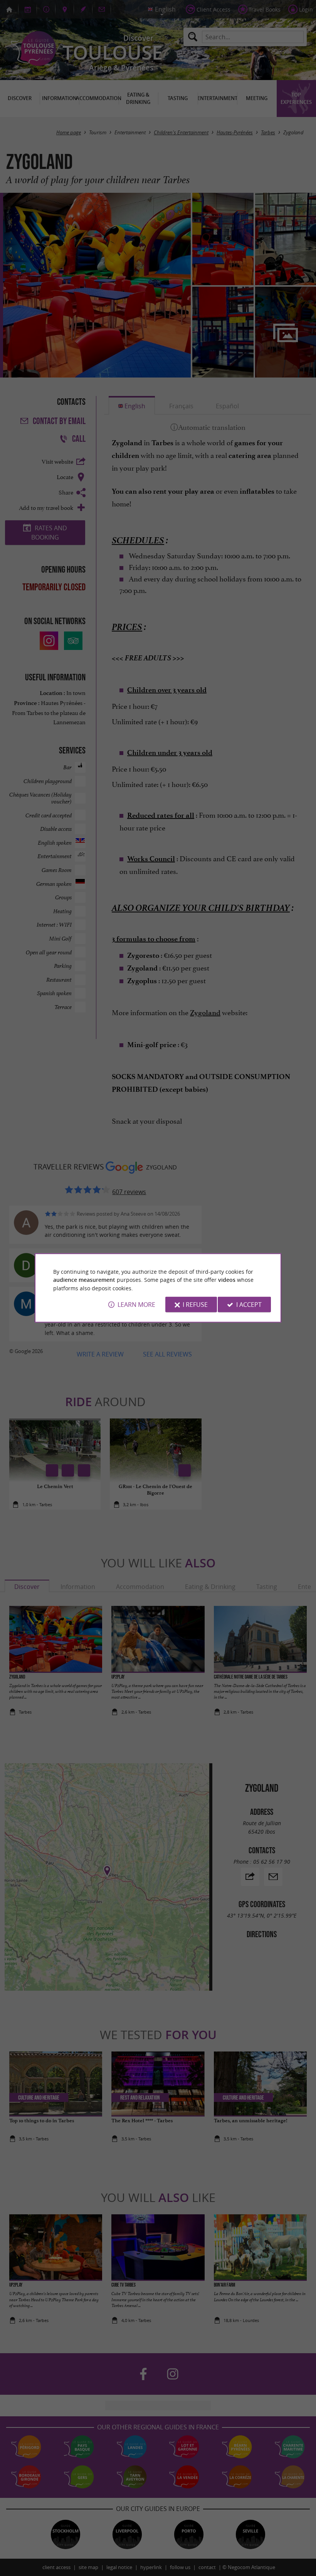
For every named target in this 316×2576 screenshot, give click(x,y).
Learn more (136, 1305)
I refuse (195, 1305)
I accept (249, 1305)
